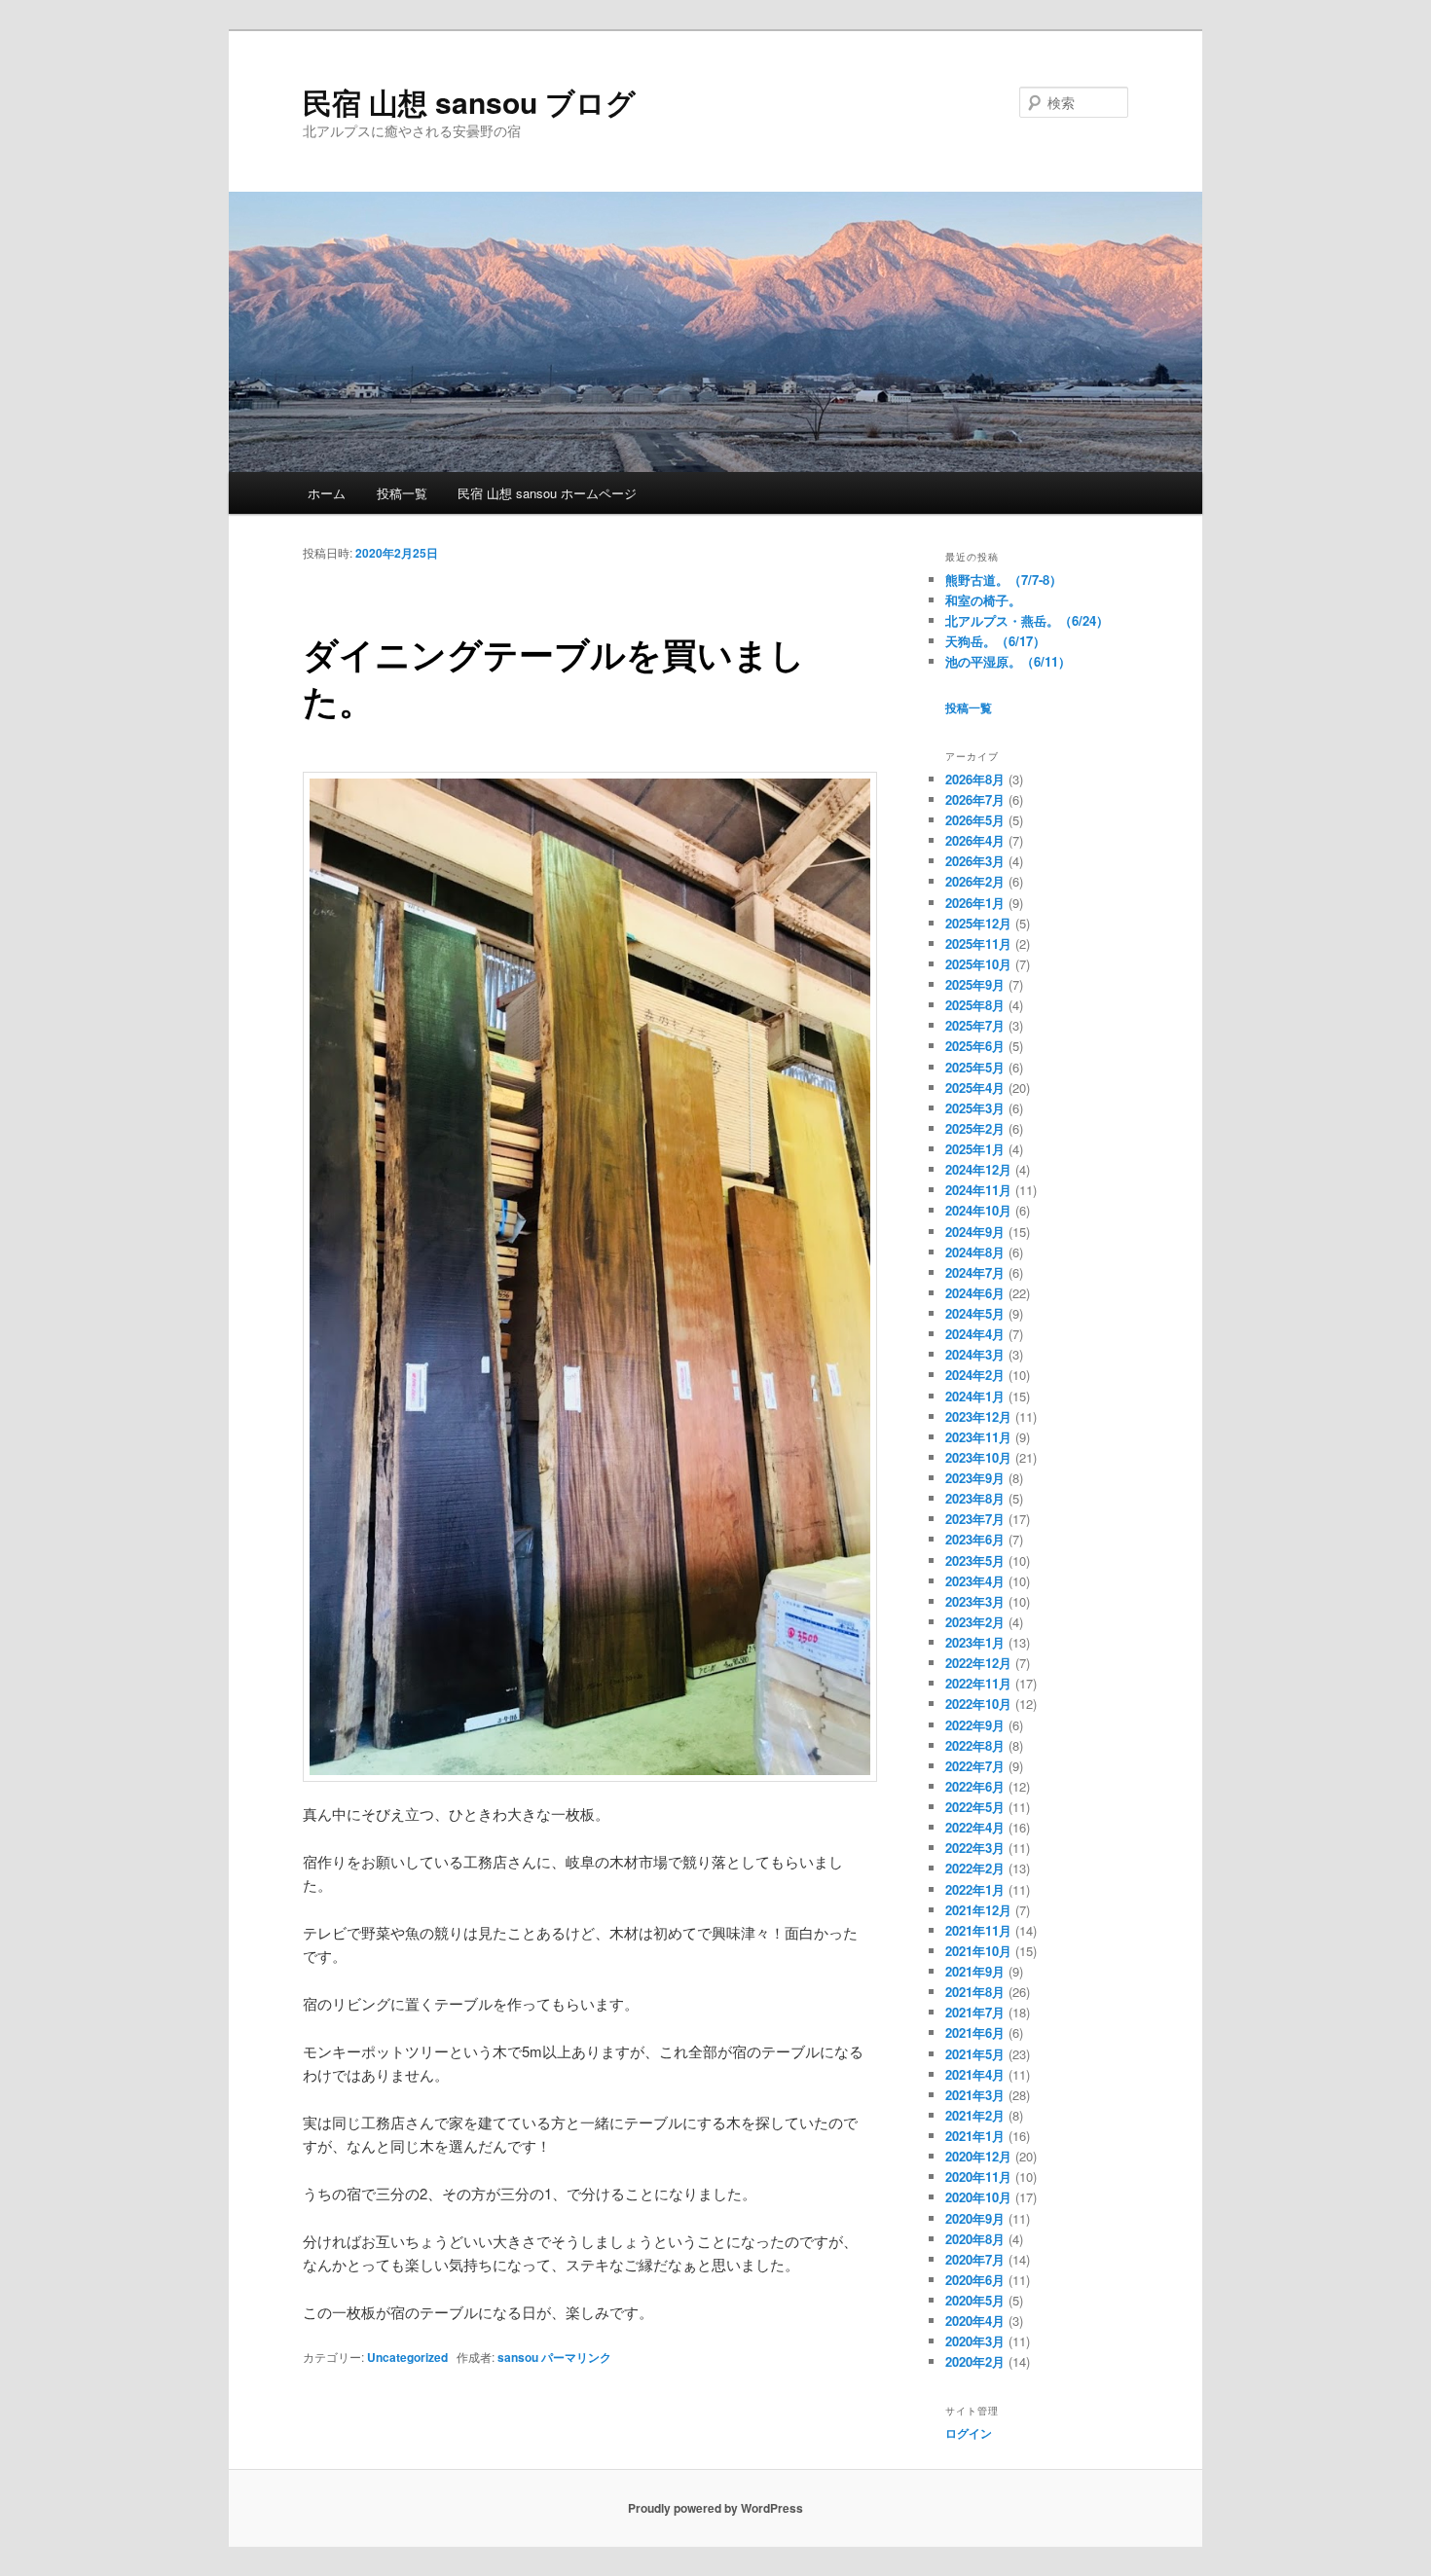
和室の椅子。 (983, 600)
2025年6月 (975, 1046)
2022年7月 (975, 1766)
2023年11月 (978, 1437)
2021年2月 (975, 2115)
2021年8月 (975, 1992)
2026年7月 (975, 799)
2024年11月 (978, 1190)
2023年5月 (975, 1560)
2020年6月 (975, 2280)
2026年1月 (975, 903)
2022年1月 (975, 1889)
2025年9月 (975, 984)
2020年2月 (975, 2361)
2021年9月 (975, 1971)
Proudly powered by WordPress (715, 2508)
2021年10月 (978, 1951)
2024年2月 (975, 1375)
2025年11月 (978, 943)
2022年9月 (975, 1725)
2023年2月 (975, 1622)
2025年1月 (975, 1149)
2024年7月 (975, 1272)
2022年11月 (978, 1683)
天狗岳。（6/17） (995, 641)
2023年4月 (975, 1581)
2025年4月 (975, 1088)
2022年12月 (978, 1663)
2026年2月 (975, 881)
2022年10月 (978, 1704)
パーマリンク (576, 2357)
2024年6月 (975, 1293)
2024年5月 (975, 1313)
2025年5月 (975, 1067)
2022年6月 (975, 1786)
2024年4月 (975, 1334)
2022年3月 (975, 1848)
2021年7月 (975, 2012)
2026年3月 (975, 861)
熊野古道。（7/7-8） (1004, 580)
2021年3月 (975, 2095)
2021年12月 (978, 1910)
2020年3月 (975, 2341)
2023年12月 (978, 1416)
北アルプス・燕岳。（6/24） (1027, 620)
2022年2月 (975, 1868)
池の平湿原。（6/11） (1008, 661)
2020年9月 (975, 2218)
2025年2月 (975, 1128)
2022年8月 (975, 1745)
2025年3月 (975, 1108)
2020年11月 (978, 2177)
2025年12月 (978, 923)
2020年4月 (975, 2321)
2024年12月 (978, 1169)
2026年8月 (975, 779)
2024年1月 (975, 1396)
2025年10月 (978, 964)
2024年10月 (978, 1210)
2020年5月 (975, 2300)
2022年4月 (975, 1827)
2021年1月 (975, 2136)
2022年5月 (975, 1807)
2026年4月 (975, 840)
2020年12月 (978, 2156)
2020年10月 (978, 2197)
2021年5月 (975, 2054)
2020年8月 (975, 2239)
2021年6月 (975, 2032)
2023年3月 (975, 1601)
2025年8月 (975, 1005)
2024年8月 (975, 1252)
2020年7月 (975, 2259)
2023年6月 (975, 1539)
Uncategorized (407, 2357)
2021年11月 (978, 1930)
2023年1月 (975, 1642)
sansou (518, 2357)
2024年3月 (975, 1354)
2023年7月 (975, 1519)
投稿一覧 (402, 493)
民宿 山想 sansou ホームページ (547, 493)
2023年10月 (978, 1457)
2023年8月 (975, 1498)
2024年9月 (975, 1232)
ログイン (969, 2433)
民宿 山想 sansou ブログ (469, 102)
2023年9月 (975, 1478)
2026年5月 (975, 820)
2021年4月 (975, 2074)
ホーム (327, 493)
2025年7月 (975, 1025)
